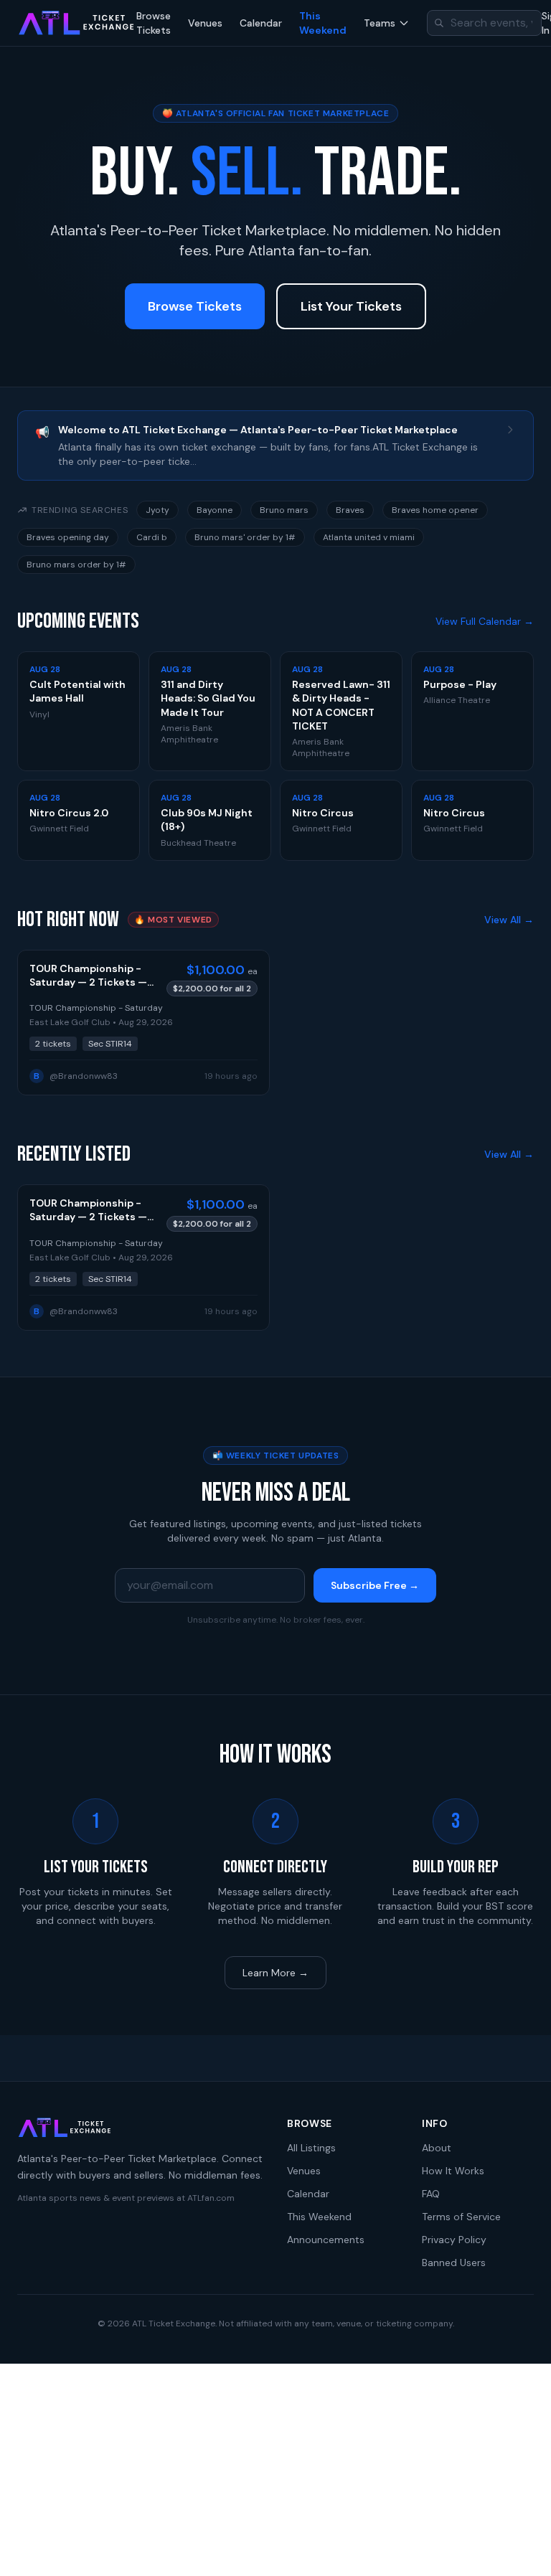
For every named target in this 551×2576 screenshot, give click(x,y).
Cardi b (152, 537)
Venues (205, 23)
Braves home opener (435, 510)
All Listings (311, 2148)
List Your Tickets (351, 306)
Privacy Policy (454, 2240)
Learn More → (275, 1973)
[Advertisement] (275, 2470)
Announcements (326, 2240)
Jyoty (157, 510)
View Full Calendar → (485, 621)
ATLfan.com (211, 2198)
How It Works (453, 2171)
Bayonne (215, 510)
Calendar (261, 23)
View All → (509, 920)
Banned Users (454, 2263)
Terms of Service (461, 2217)
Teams (380, 23)
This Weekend (323, 23)
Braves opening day (68, 537)
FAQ (431, 2194)
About (437, 2148)
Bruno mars (284, 510)
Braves (350, 510)
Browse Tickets (154, 23)
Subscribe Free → (375, 1585)
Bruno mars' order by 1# (245, 537)
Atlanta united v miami (369, 537)
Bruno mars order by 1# (76, 565)
